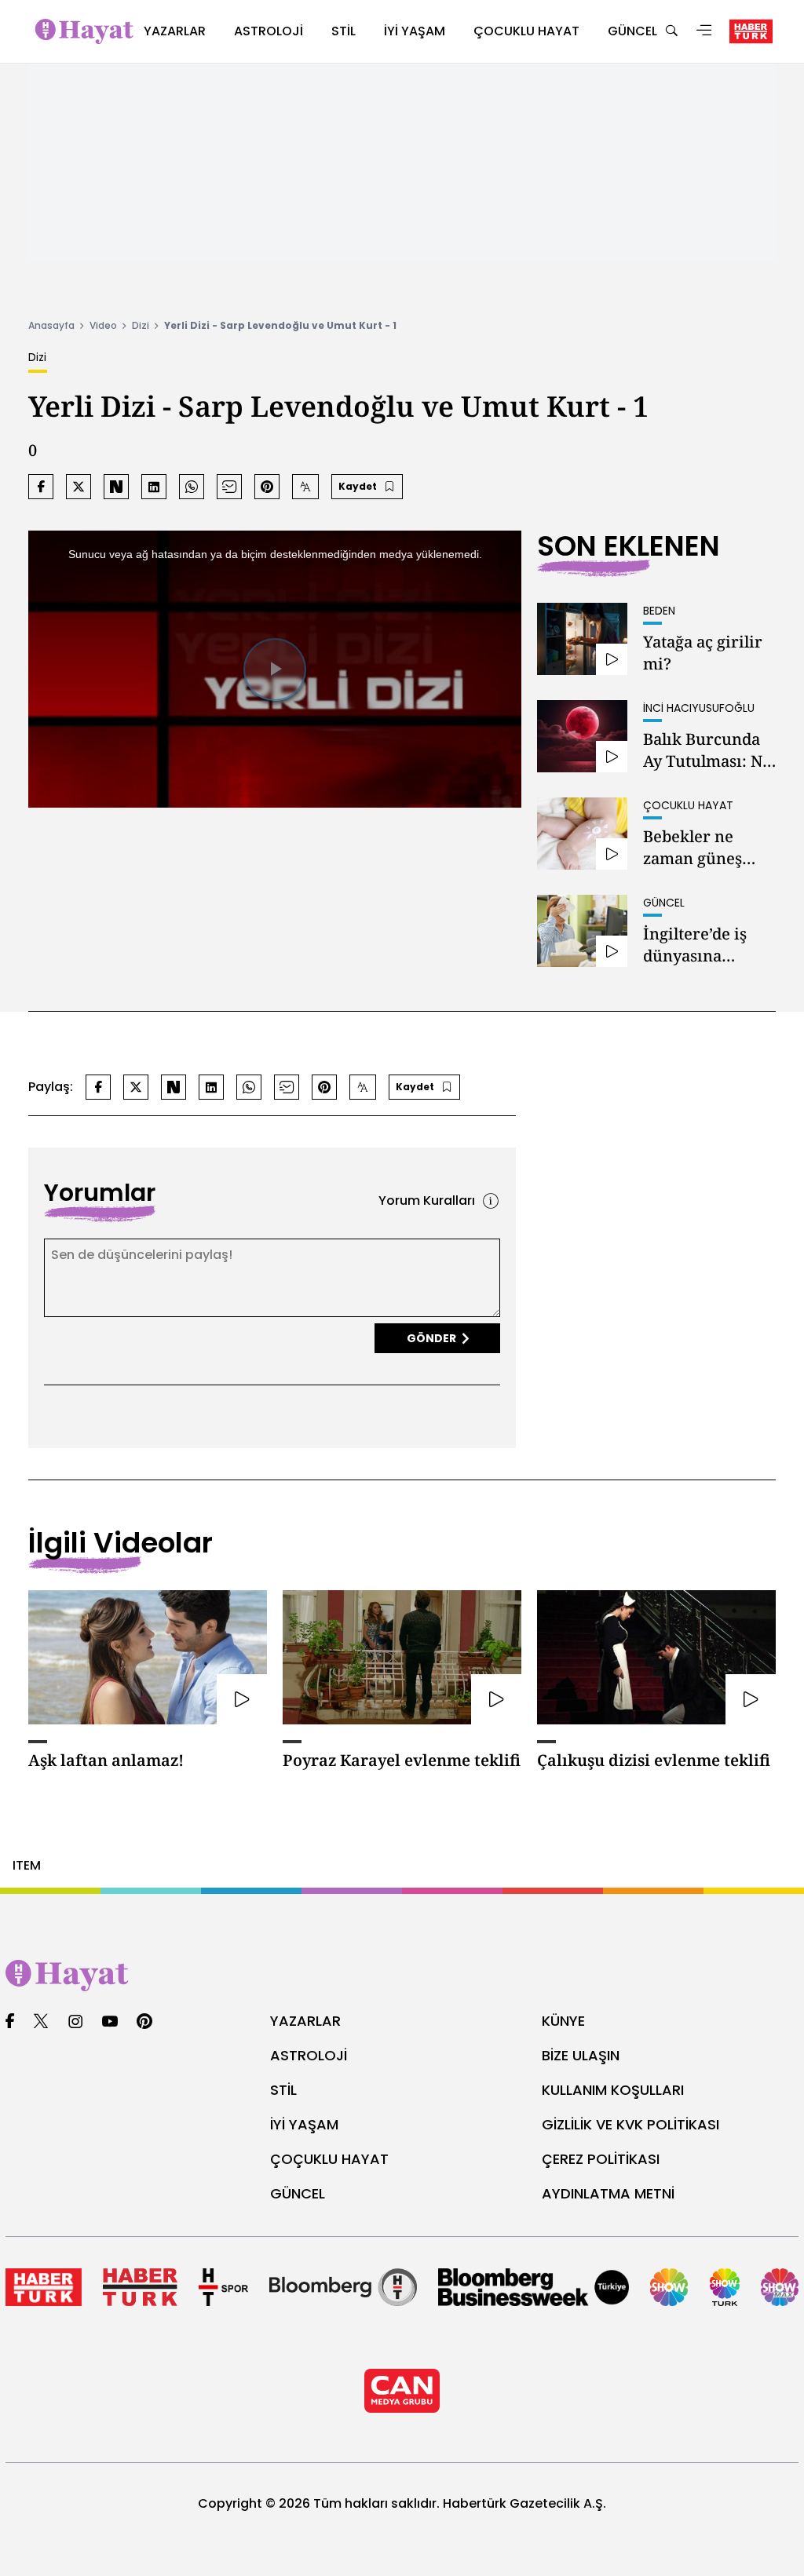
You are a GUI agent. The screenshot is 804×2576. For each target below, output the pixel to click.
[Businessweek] (534, 2287)
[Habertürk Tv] (140, 2287)
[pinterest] (145, 2022)
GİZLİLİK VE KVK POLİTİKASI (630, 2124)
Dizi (141, 325)
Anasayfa (51, 325)
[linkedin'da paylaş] (154, 487)
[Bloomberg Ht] (343, 2287)
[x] (41, 2022)
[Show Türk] (725, 2287)
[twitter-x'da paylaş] (79, 487)
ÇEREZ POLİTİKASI (601, 2159)
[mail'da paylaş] (229, 487)
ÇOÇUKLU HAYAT (329, 2159)
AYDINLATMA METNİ (608, 2193)
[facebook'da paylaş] (41, 487)
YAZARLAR (305, 2021)
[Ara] (671, 32)
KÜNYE (563, 2021)
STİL (283, 2090)
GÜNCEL (298, 2193)
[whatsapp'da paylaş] (192, 487)
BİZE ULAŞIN (581, 2055)
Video (103, 325)
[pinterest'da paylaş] (267, 487)
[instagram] (75, 2022)
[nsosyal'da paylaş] (116, 487)
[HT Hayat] (402, 1976)
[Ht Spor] (223, 2287)
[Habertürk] (44, 2287)
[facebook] (10, 2022)
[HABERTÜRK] (751, 31)
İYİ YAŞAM (304, 2124)
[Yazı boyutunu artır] (305, 487)
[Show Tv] (669, 2287)
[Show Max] (780, 2287)
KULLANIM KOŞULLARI (613, 2090)
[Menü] (704, 32)
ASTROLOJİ (309, 2055)
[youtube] (110, 2022)
